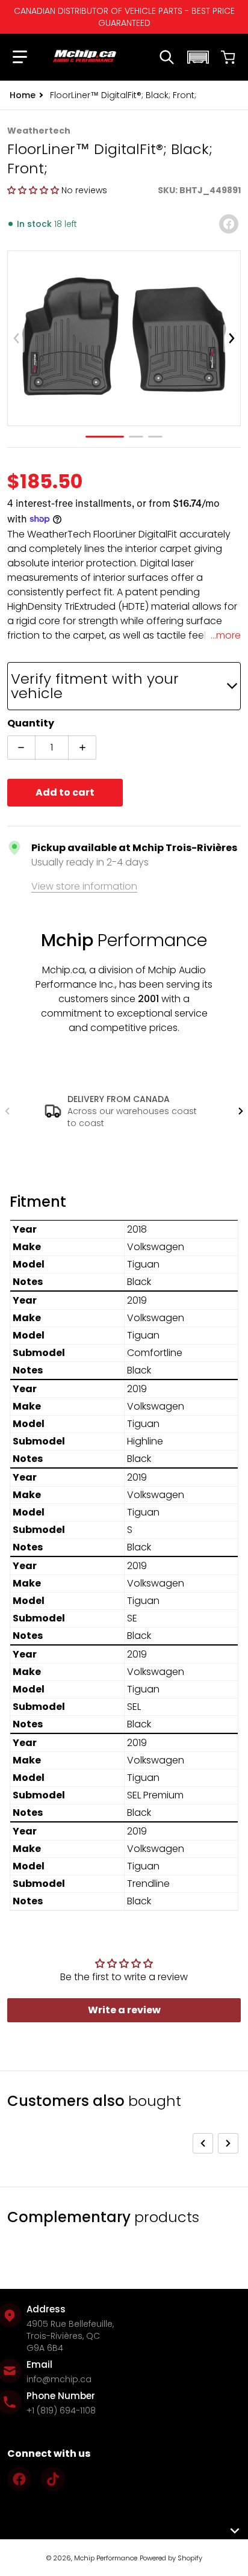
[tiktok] (53, 2479)
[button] (20, 57)
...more (226, 635)
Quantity (31, 723)
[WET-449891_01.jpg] (105, 437)
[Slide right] (232, 338)
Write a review (124, 2010)
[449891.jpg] (136, 437)
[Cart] (228, 57)
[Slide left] (16, 338)
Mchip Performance (106, 2558)
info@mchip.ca (59, 2379)
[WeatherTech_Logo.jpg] (155, 437)
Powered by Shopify (171, 2558)
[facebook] (19, 2479)
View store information (84, 886)
